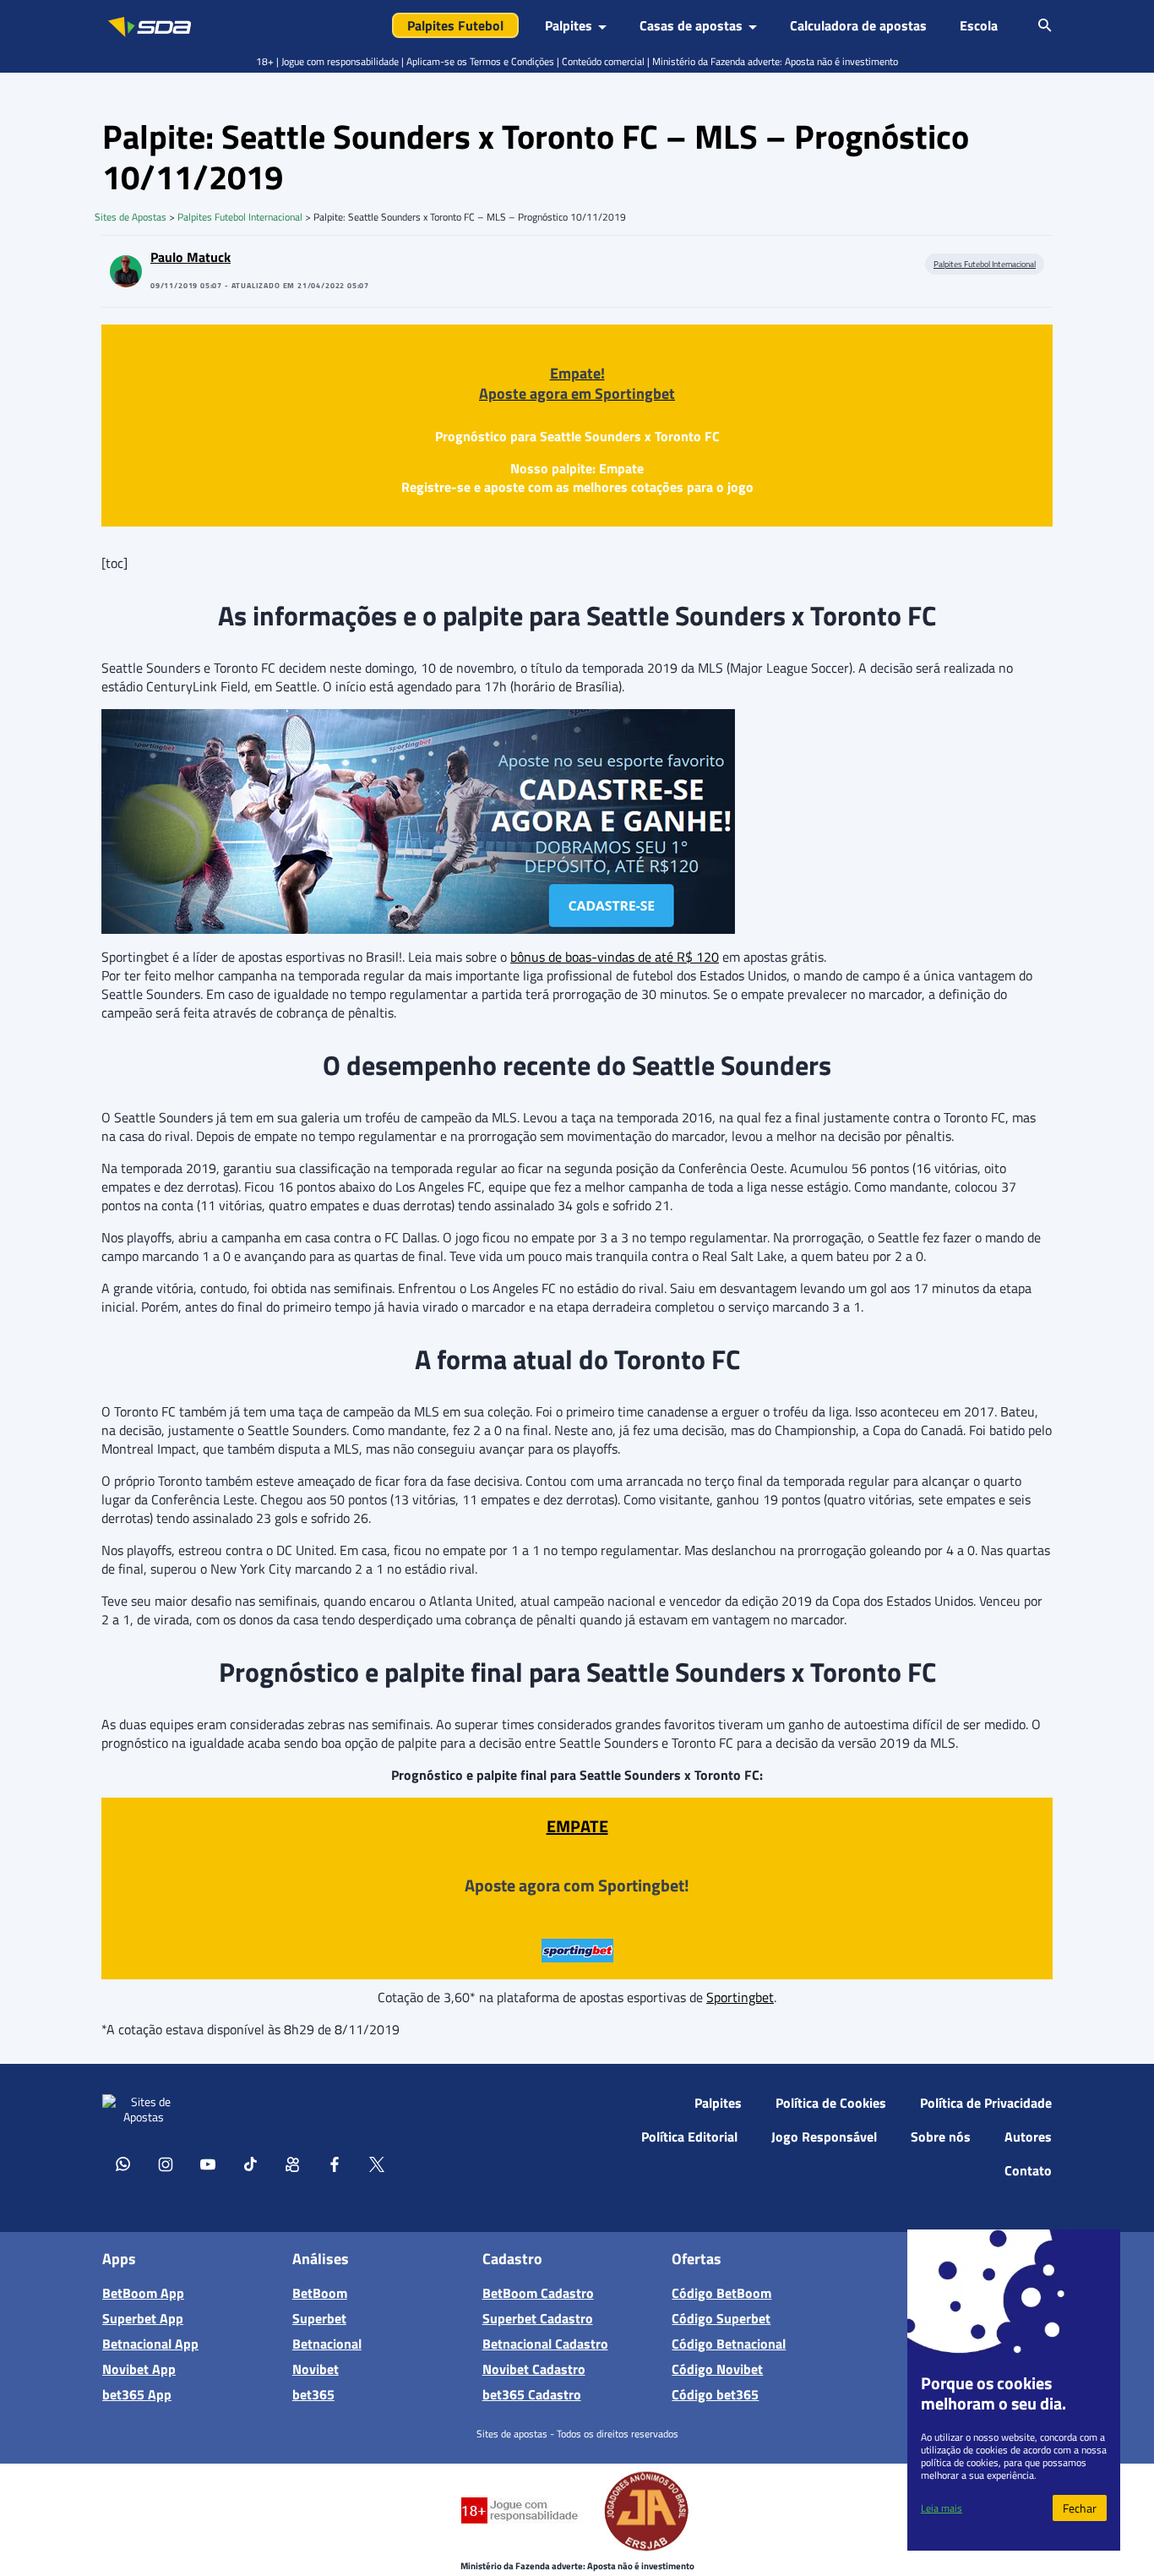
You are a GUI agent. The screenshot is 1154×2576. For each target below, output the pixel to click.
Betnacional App (150, 2344)
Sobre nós (941, 2137)
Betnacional (327, 2344)
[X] (377, 2164)
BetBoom (320, 2293)
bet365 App (137, 2394)
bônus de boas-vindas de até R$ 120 (615, 957)
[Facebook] (335, 2164)
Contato (1028, 2170)
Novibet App (139, 2369)
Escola (979, 25)
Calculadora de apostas (858, 25)
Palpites (718, 2103)
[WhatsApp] (123, 2164)
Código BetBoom (721, 2293)
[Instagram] (166, 2164)
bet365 (313, 2394)
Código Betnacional (729, 2344)
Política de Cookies (831, 2103)
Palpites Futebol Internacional (240, 217)
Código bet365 (715, 2394)
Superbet (319, 2318)
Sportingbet (740, 1997)
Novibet (316, 2369)
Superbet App (143, 2318)
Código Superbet (721, 2318)
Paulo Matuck (191, 257)
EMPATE (577, 1826)
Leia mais (942, 2508)
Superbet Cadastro (538, 2318)
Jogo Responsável (824, 2137)
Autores (1028, 2137)
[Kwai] (292, 2164)
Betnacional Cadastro (545, 2344)
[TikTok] (250, 2164)
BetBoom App (143, 2293)
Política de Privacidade (986, 2103)
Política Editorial (689, 2137)
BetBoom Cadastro (538, 2293)
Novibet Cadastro (534, 2369)
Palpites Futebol (455, 25)
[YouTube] (208, 2164)
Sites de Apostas (131, 217)
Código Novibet (717, 2369)
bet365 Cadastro (532, 2394)
